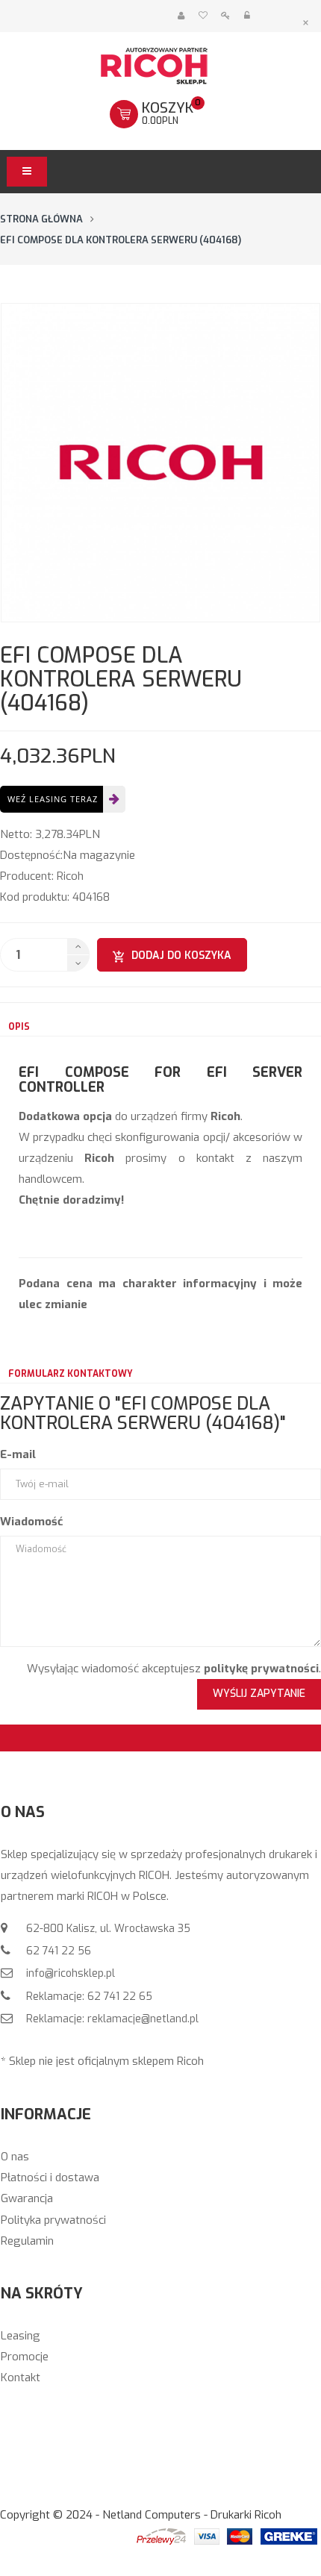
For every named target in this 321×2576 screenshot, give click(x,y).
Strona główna (41, 219)
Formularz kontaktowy (71, 1374)
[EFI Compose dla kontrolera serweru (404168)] (160, 463)
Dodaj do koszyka (181, 956)
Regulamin (27, 2241)
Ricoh (70, 876)
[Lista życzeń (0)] (203, 16)
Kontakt (21, 2378)
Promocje (25, 2357)
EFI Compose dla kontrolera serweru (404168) (121, 240)
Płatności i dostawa (50, 2178)
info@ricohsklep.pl (69, 1973)
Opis (19, 1027)
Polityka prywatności (53, 2220)
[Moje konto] (181, 16)
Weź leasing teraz (53, 799)
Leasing (21, 2336)
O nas (15, 2157)
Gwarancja (27, 2198)
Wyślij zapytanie (259, 1694)
